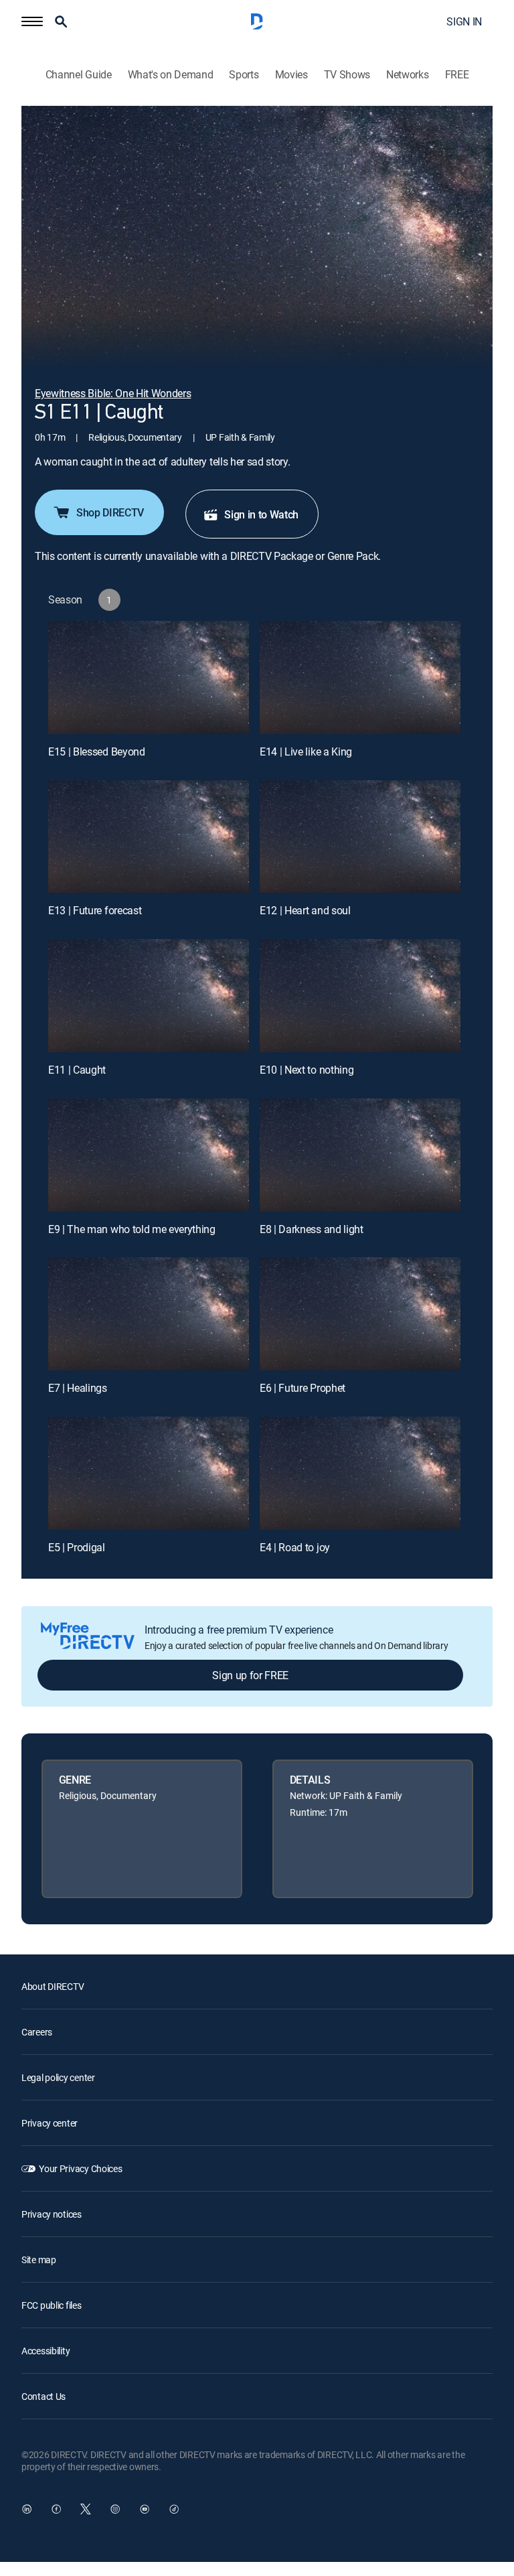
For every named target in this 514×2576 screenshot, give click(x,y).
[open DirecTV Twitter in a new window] (86, 2509)
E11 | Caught (77, 1070)
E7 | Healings (78, 1388)
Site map (39, 2260)
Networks (407, 75)
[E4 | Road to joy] (360, 1473)
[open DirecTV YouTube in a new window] (145, 2509)
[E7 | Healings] (149, 1314)
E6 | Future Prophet (303, 1388)
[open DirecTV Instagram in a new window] (115, 2509)
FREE (457, 75)
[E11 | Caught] (149, 996)
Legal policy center (58, 2077)
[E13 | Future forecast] (149, 837)
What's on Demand (171, 75)
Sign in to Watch (261, 514)
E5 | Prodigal (77, 1547)
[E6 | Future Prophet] (360, 1314)
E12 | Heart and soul (305, 910)
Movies (291, 75)
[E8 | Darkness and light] (360, 1155)
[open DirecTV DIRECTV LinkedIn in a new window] (27, 2509)
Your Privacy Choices (80, 2168)
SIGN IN (464, 21)
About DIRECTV (53, 1986)
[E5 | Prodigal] (149, 1473)
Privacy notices (52, 2214)
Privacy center (50, 2123)
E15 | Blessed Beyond (97, 752)
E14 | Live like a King (306, 752)
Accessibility (46, 2351)
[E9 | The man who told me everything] (149, 1155)
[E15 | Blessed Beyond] (149, 677)
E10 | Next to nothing (307, 1070)
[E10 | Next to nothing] (360, 996)
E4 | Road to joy (295, 1547)
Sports (244, 75)
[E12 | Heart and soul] (360, 837)
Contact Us (44, 2396)
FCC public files (52, 2305)
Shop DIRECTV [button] (110, 512)
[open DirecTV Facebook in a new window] (56, 2509)
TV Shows (347, 75)
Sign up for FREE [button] (250, 1675)
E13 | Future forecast (95, 910)
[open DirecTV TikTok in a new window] (174, 2509)
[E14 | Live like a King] (360, 677)
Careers (37, 2032)
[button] (32, 21)
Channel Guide (79, 75)
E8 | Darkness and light (312, 1229)
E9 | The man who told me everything (132, 1229)
